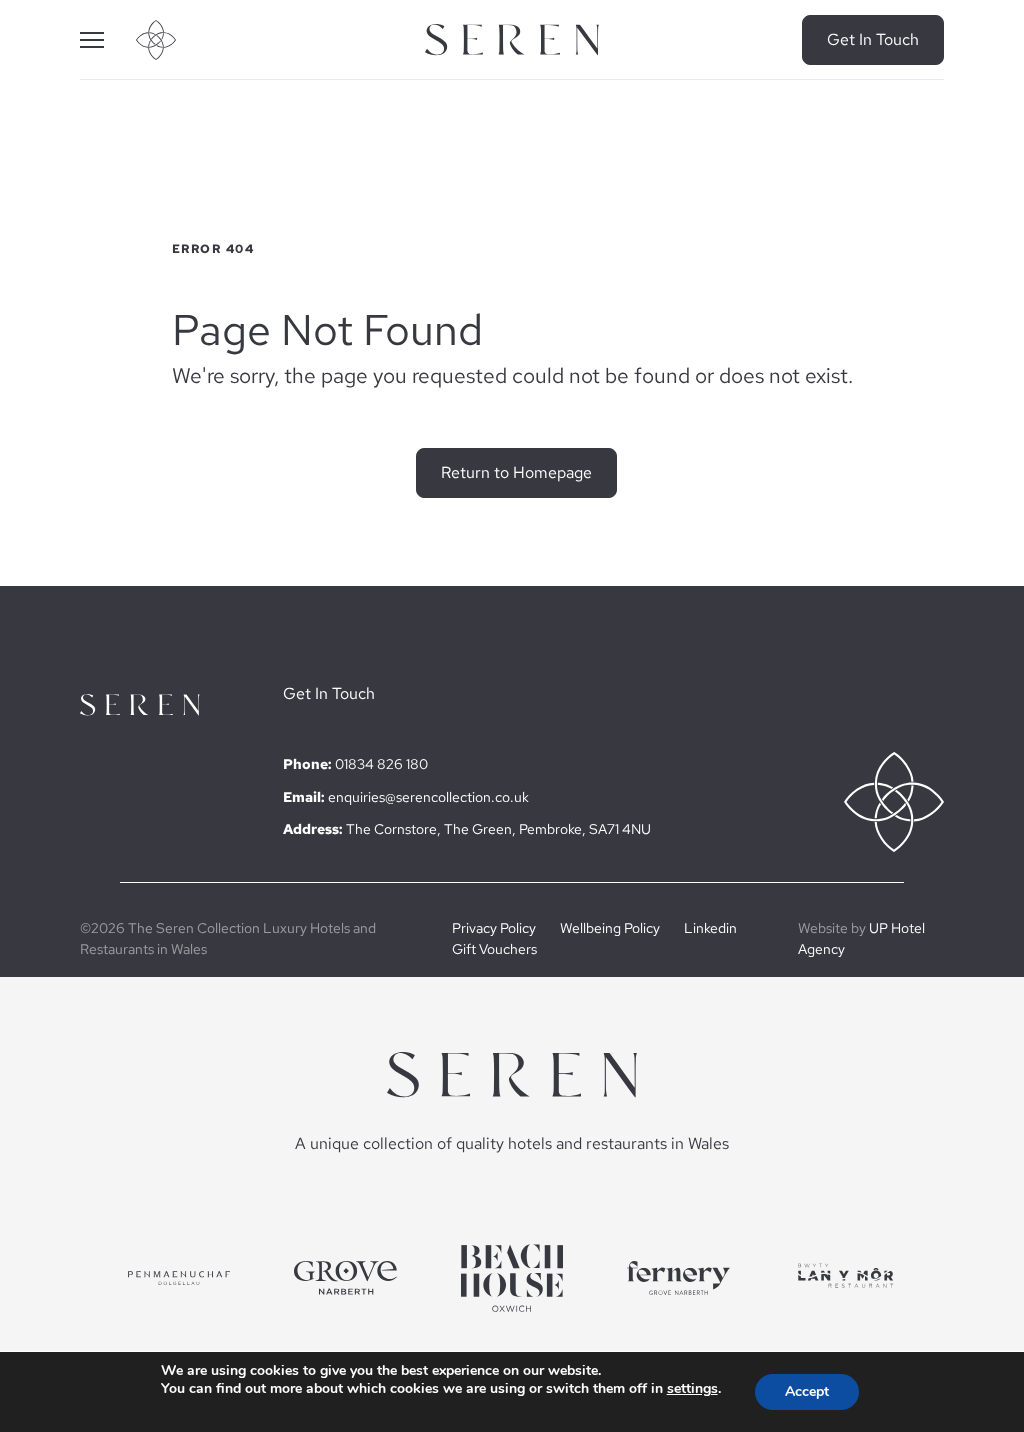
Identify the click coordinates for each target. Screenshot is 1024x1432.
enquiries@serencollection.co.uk (428, 797)
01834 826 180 (381, 764)
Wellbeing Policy (610, 928)
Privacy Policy (494, 928)
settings (692, 1389)
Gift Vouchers (494, 949)
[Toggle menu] (108, 40)
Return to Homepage (516, 472)
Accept (807, 1391)
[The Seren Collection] (512, 40)
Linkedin (710, 928)
